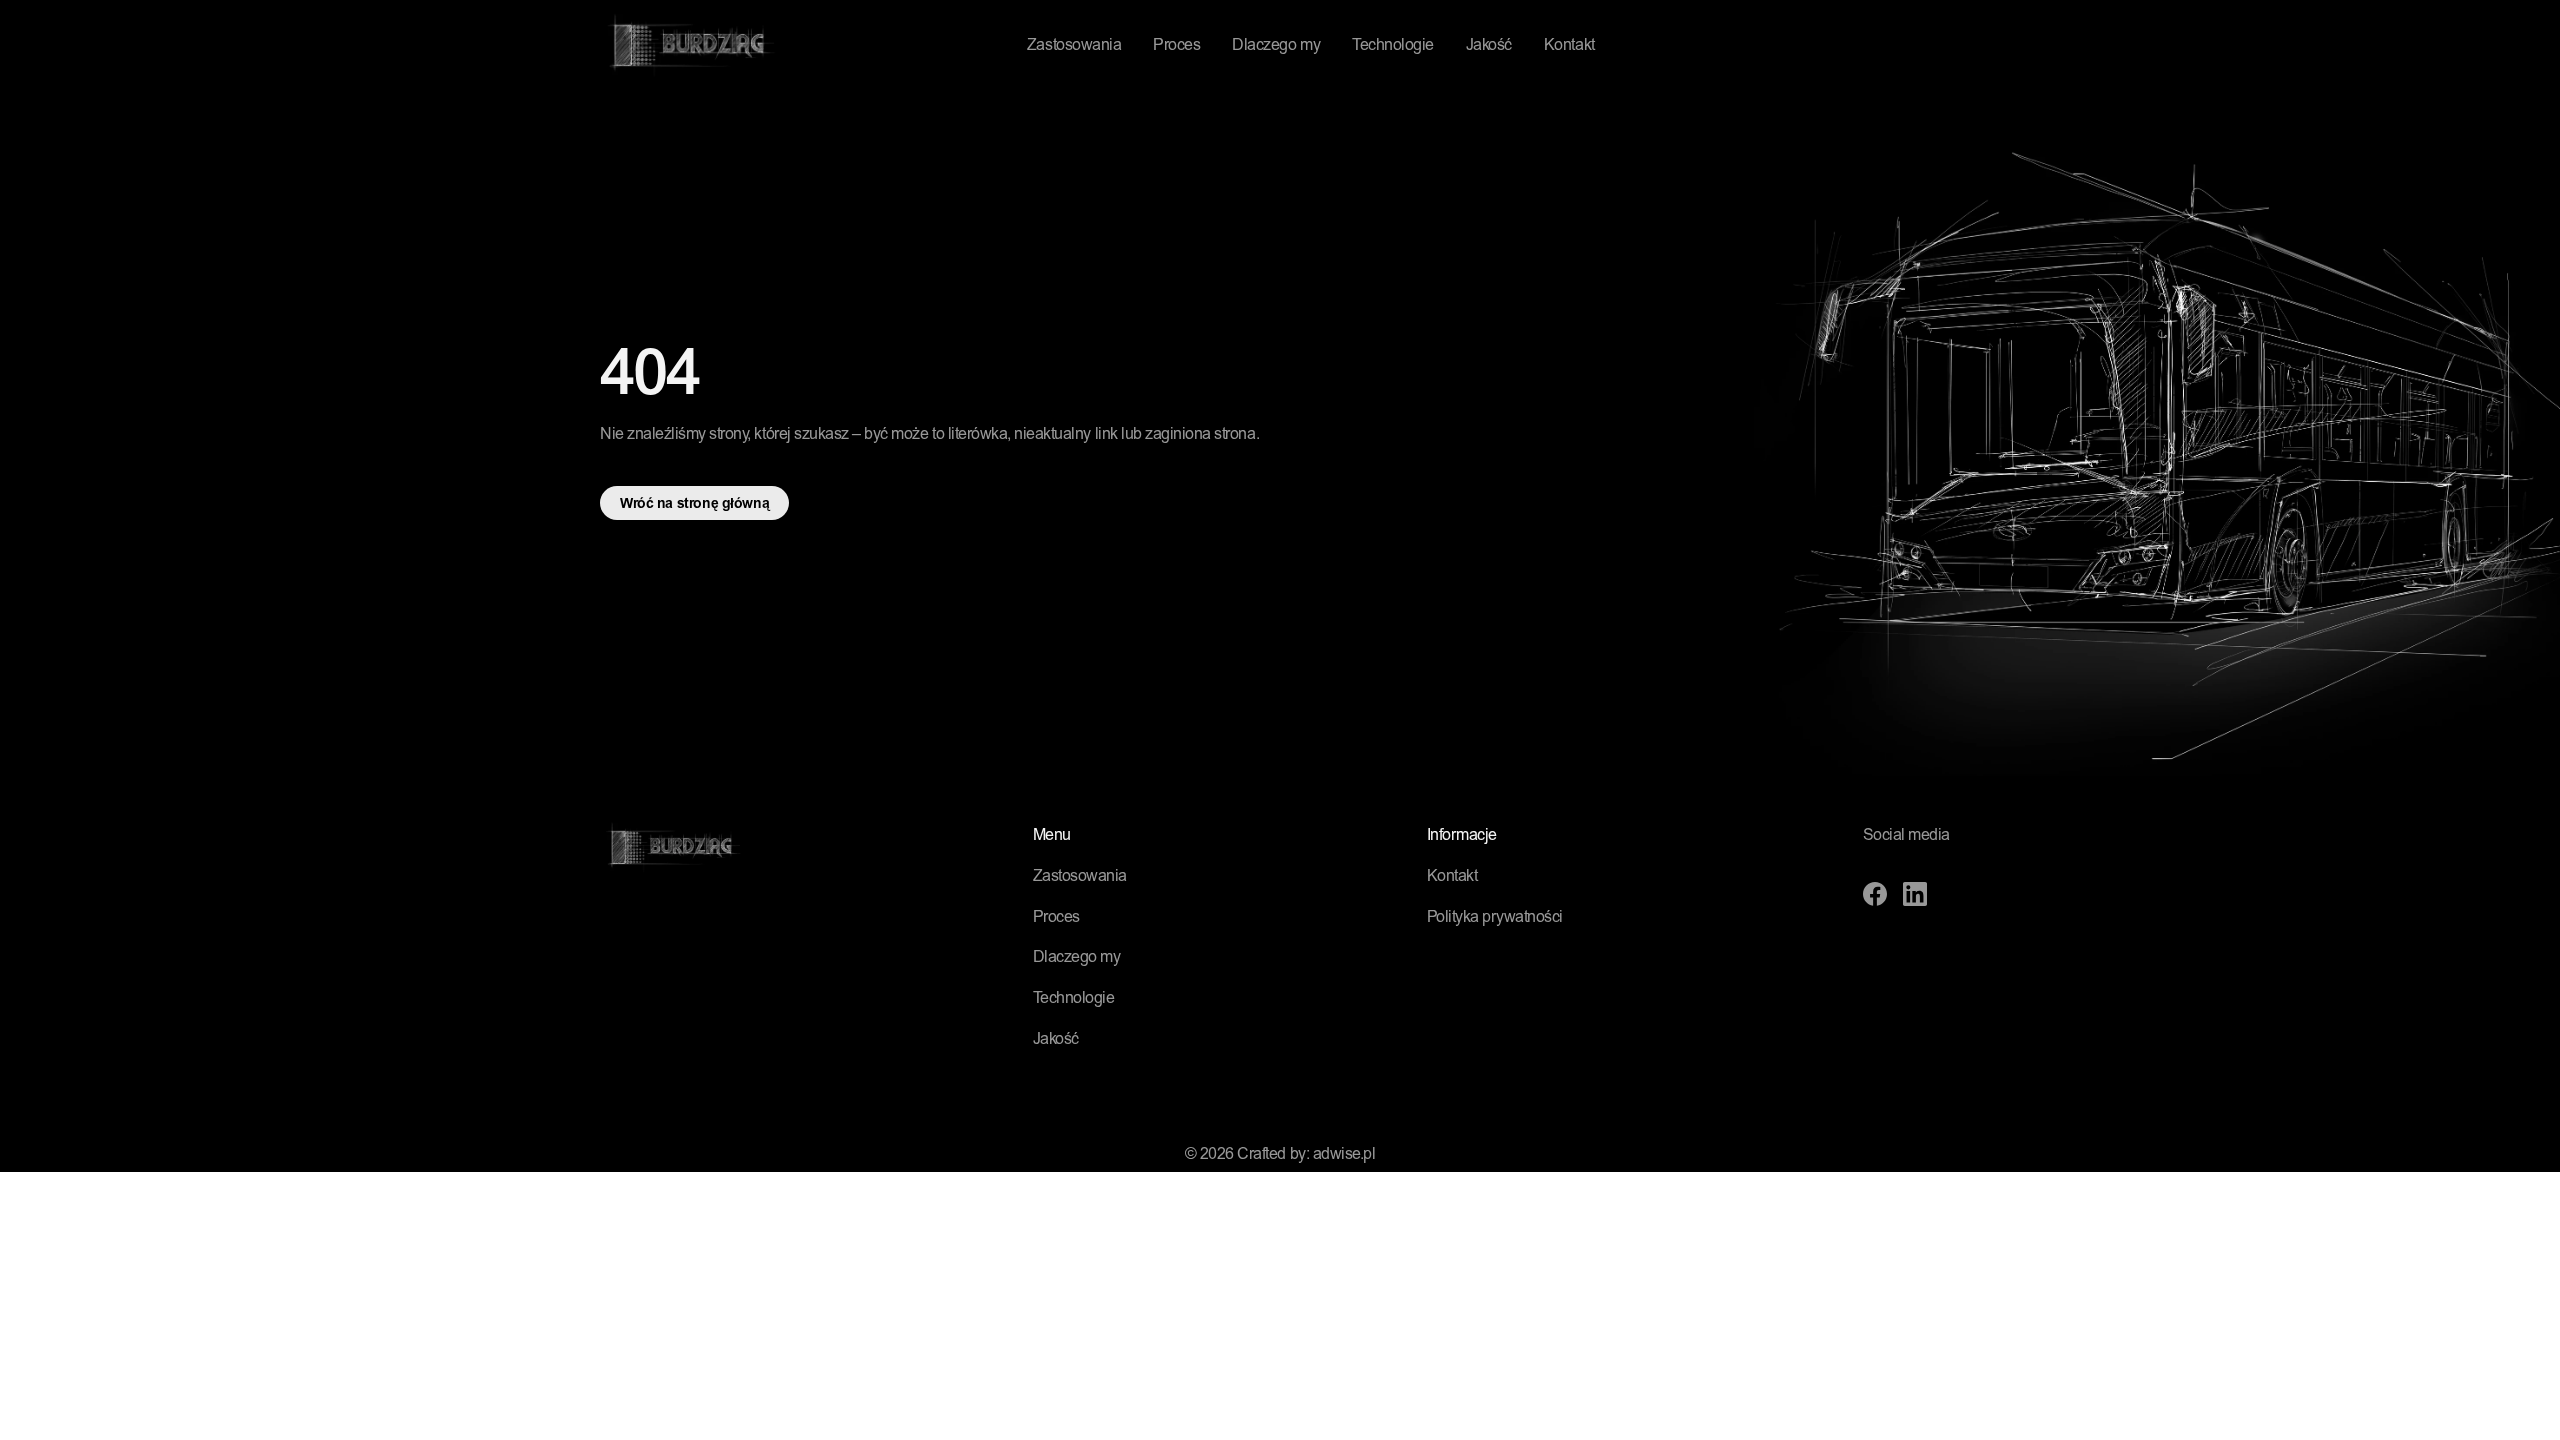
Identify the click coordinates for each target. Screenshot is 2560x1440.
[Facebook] (1875, 894)
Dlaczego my (1276, 46)
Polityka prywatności (1495, 918)
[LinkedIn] (1915, 894)
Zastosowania (1074, 46)
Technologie (1393, 46)
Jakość (1489, 46)
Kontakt (1569, 46)
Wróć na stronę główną (694, 505)
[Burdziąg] (689, 46)
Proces (1176, 46)
